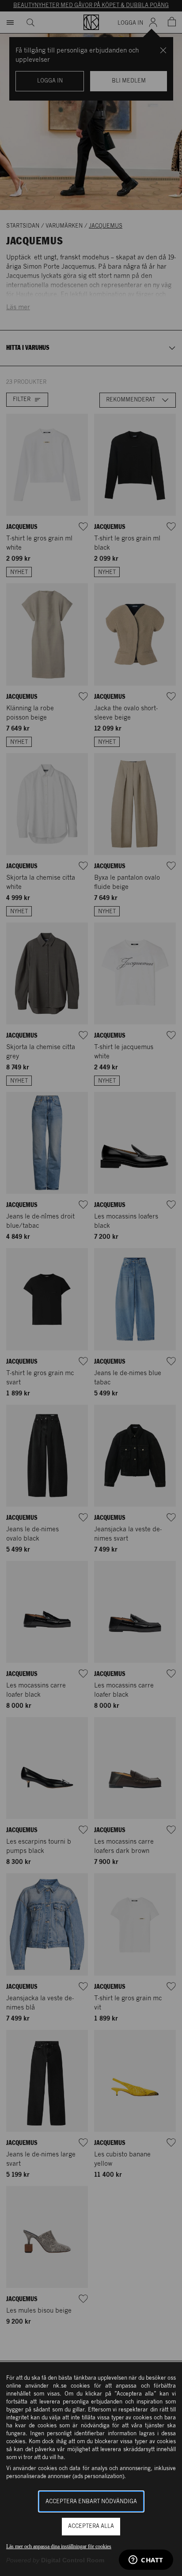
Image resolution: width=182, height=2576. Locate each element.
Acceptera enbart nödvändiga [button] (91, 2502)
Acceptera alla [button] (91, 2526)
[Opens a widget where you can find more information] (146, 2561)
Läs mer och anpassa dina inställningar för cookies (59, 2546)
